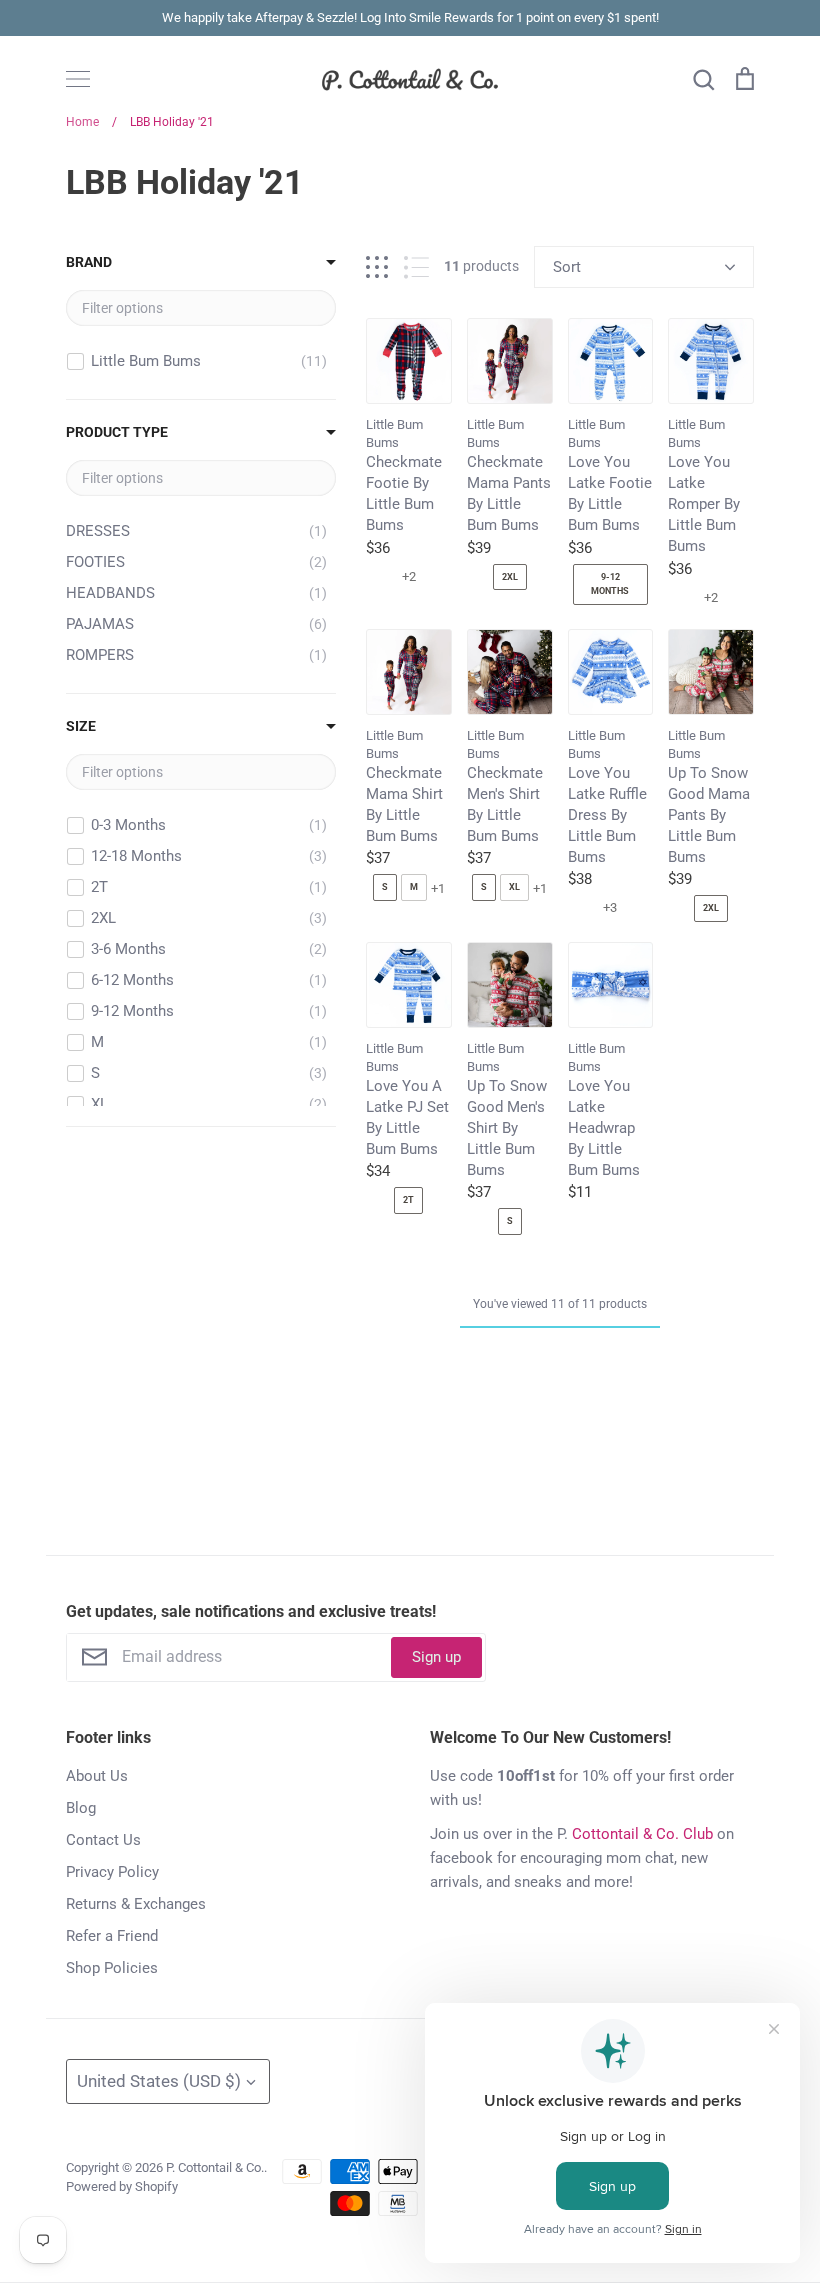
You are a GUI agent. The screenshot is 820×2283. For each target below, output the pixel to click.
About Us (97, 1776)
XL (514, 887)
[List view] (416, 267)
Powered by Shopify (122, 2186)
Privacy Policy (112, 1872)
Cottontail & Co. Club (642, 1834)
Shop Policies (112, 1968)
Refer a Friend (112, 1936)
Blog (81, 1808)
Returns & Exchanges (136, 1904)
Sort (567, 267)
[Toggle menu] (78, 79)
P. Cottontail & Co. (215, 2167)
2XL (510, 577)
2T (408, 1200)
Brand (89, 262)
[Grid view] (377, 267)
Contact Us (103, 1840)
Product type (117, 432)
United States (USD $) (159, 2081)
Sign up (436, 1657)
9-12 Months (610, 584)
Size (81, 726)
